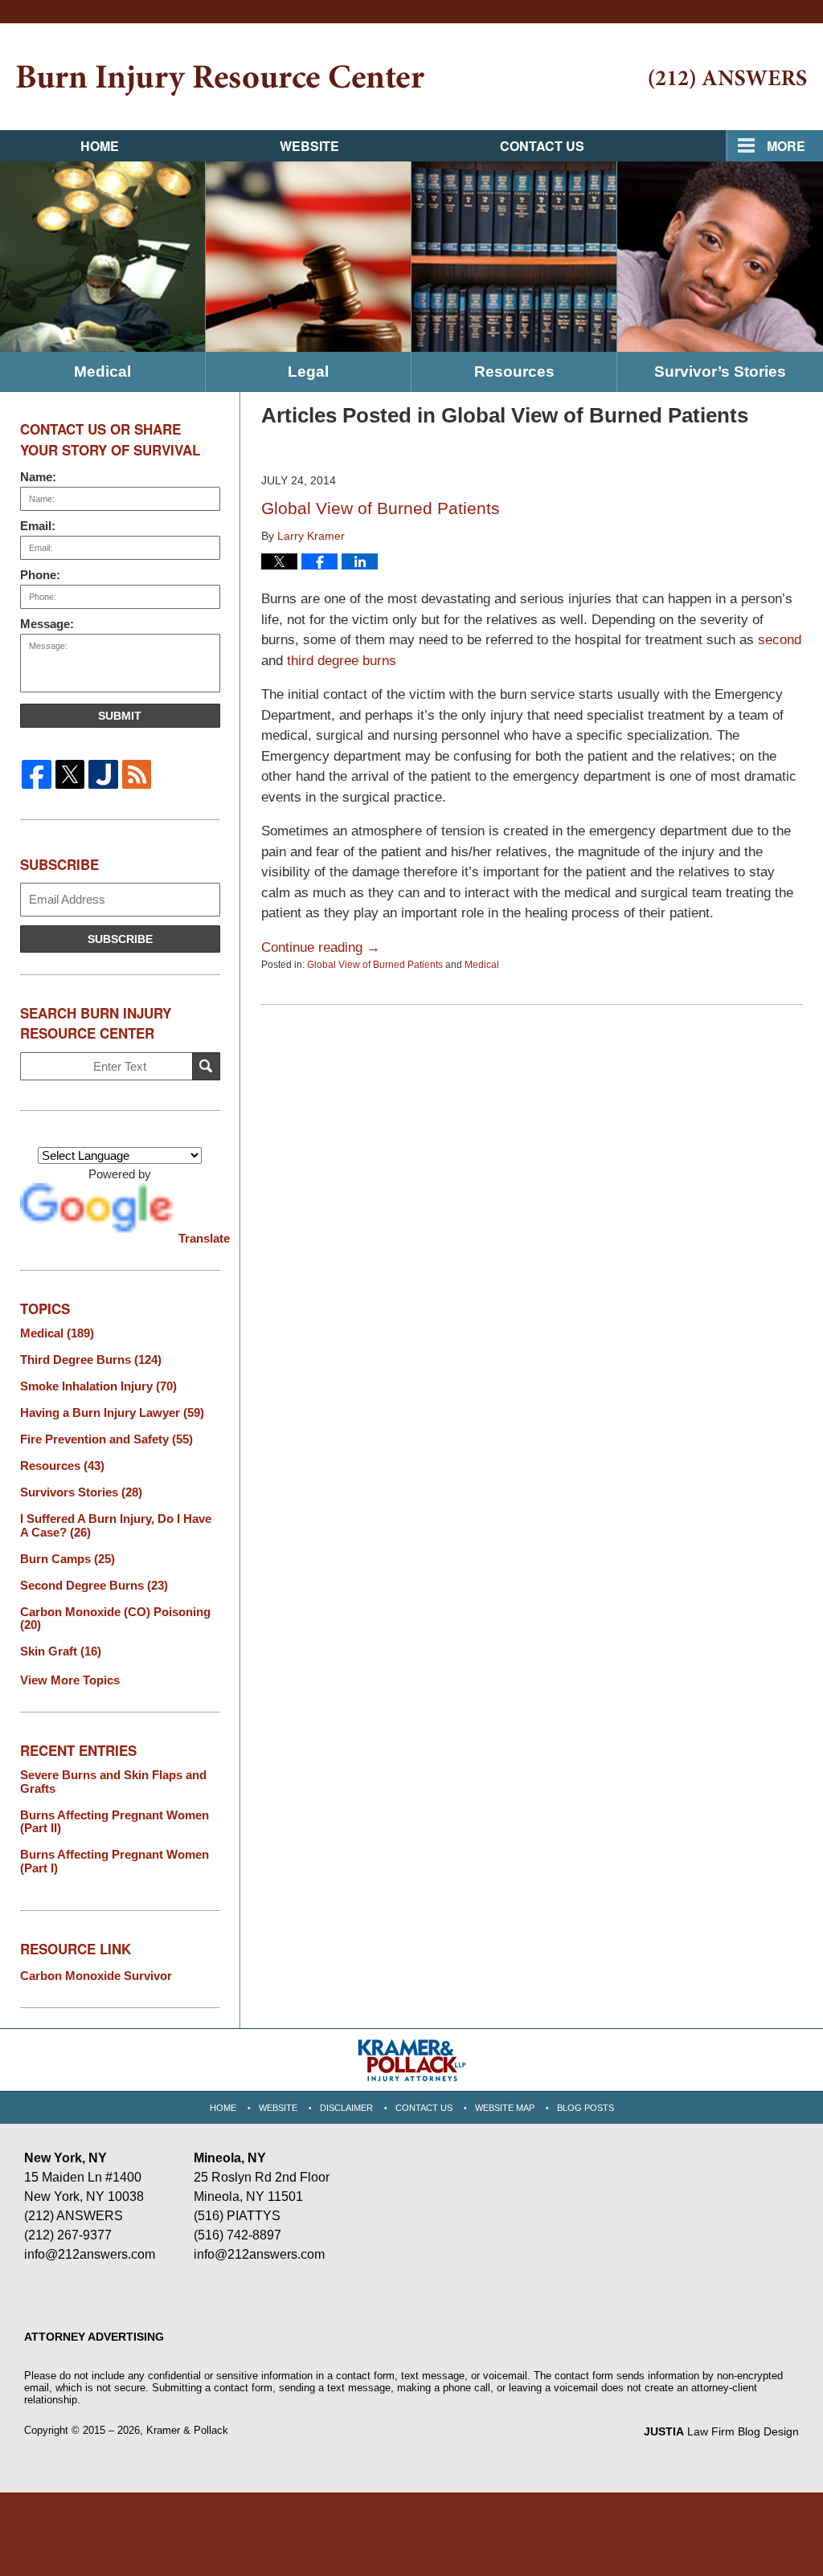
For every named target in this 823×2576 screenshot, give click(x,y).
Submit (120, 716)
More (786, 146)
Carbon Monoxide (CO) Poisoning (115, 1619)
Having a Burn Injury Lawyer (112, 1413)
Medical (102, 371)
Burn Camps (68, 1559)
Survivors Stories (81, 1492)
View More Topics (70, 1680)
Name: (38, 477)
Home (100, 146)
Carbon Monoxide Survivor (96, 1976)
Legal (308, 371)
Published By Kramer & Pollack (728, 79)
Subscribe (120, 939)
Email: (38, 526)
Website (309, 146)
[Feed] (136, 774)
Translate (199, 1238)
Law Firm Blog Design (721, 2431)
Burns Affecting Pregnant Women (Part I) (115, 1862)
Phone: (40, 575)
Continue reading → (321, 947)
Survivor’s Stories (720, 371)
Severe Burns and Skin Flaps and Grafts (113, 1782)
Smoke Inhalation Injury (98, 1386)
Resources (514, 371)
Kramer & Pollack (187, 2430)
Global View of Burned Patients (381, 508)
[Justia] (103, 774)
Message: (47, 624)
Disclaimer (346, 2108)
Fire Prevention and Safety (106, 1439)
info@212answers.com (90, 2254)
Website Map (505, 2108)
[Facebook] (37, 774)
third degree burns (342, 661)
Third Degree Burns (91, 1360)
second (780, 640)
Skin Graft (61, 1651)
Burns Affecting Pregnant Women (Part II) (115, 1822)
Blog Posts (586, 2108)
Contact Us (542, 146)
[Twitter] (70, 774)
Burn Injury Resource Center (220, 81)
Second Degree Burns (94, 1586)
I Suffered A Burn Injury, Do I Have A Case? (116, 1526)
